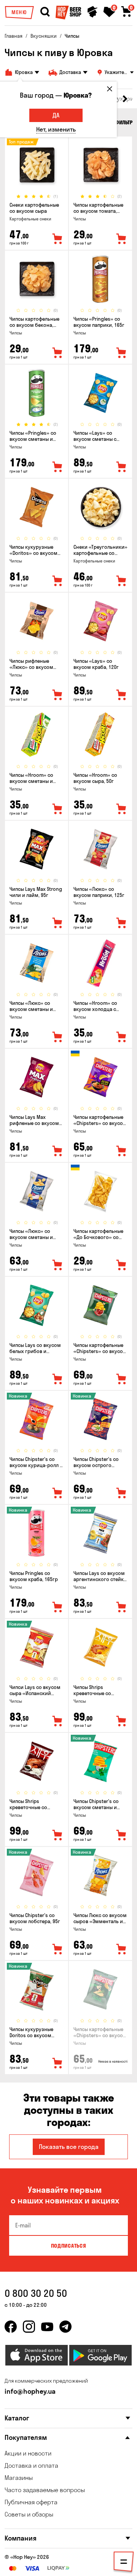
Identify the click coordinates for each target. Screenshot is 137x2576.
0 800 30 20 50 (36, 2293)
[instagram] (29, 2327)
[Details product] (37, 165)
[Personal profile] (92, 12)
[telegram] (65, 2327)
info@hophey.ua (30, 2391)
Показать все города (69, 2147)
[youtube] (47, 2327)
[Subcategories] (124, 2563)
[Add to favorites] (57, 239)
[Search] (45, 12)
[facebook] (11, 2327)
